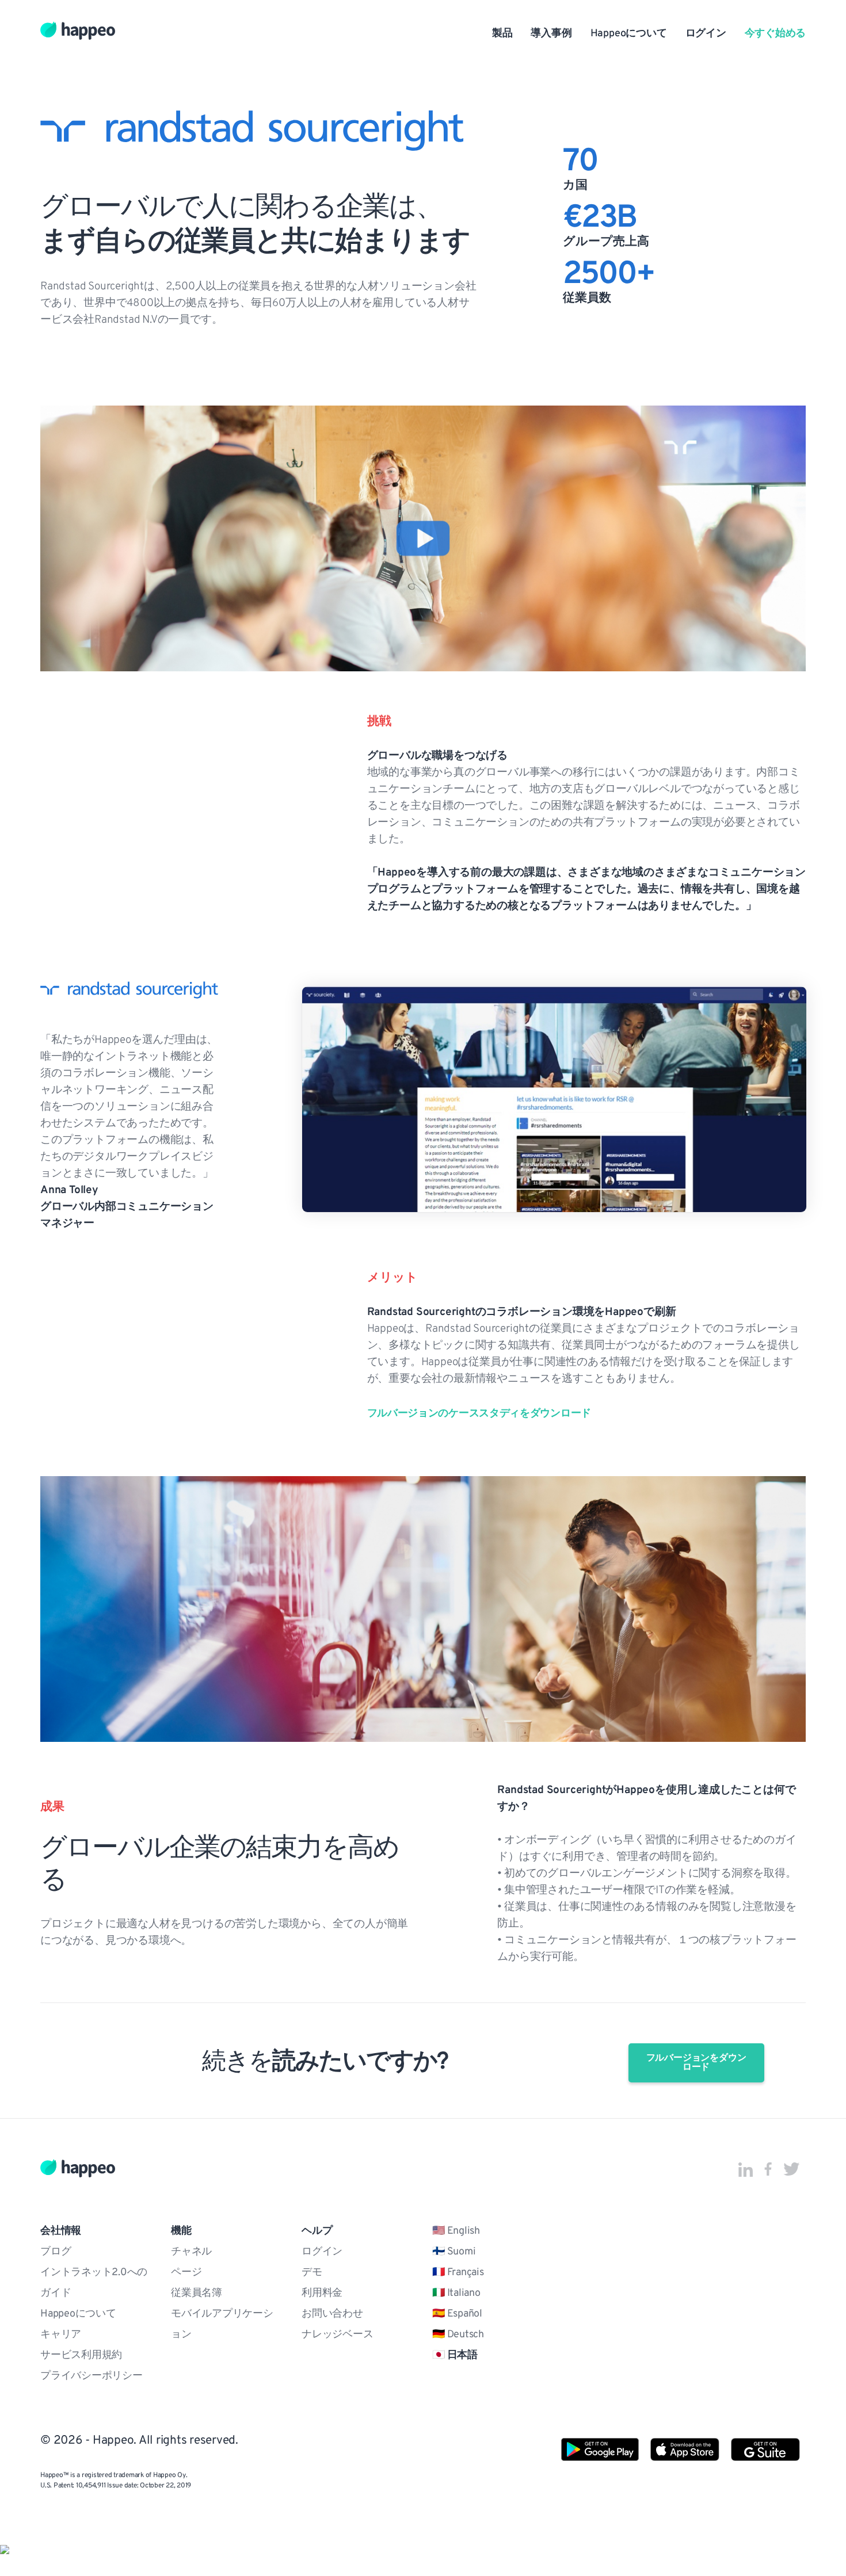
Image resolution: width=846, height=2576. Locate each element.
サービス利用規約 (81, 2356)
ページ (186, 2273)
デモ (312, 2273)
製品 (502, 34)
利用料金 (322, 2294)
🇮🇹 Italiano (456, 2294)
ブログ (56, 2252)
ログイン (706, 34)
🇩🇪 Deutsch (458, 2335)
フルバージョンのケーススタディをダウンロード (479, 1414)
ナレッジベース (337, 2335)
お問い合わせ (332, 2314)
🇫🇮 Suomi (454, 2252)
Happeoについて (629, 34)
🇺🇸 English (456, 2231)
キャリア (61, 2335)
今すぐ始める (775, 34)
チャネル (191, 2252)
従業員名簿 (197, 2294)
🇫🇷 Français (458, 2273)
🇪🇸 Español (457, 2314)
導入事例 (551, 34)
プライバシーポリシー (92, 2376)
